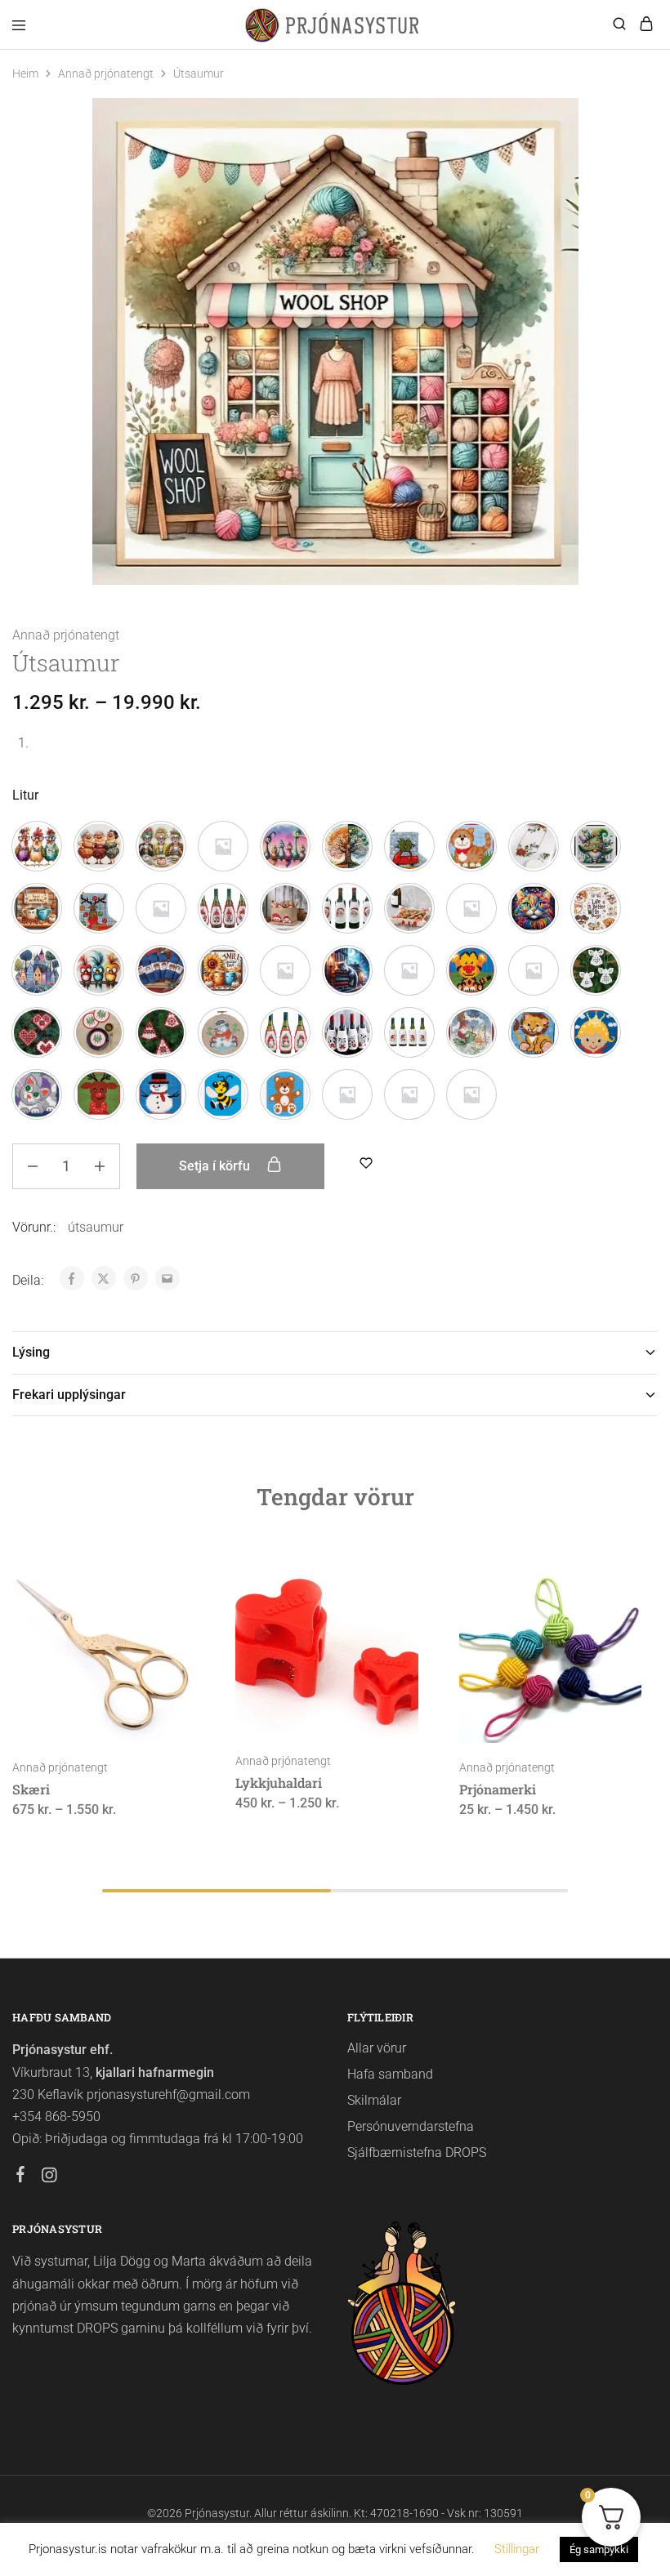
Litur (25, 795)
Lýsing (31, 1352)
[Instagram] (49, 2177)
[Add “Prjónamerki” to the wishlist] (612, 1640)
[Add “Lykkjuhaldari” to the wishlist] (389, 1640)
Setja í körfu (216, 1166)
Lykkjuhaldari (279, 1783)
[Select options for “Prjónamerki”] (612, 1580)
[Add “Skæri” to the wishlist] (165, 1640)
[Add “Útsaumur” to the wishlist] (366, 1163)
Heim (25, 74)
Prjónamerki (498, 1789)
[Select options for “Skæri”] (165, 1580)
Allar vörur (377, 2048)
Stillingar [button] (517, 2549)
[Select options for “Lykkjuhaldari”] (389, 1580)
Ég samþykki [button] (599, 2549)
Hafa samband (390, 2074)
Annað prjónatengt (106, 74)
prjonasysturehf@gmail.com (168, 2095)
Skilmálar (374, 2100)
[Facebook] (21, 2177)
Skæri (31, 1789)
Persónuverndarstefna (411, 2126)
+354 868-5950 (56, 2117)
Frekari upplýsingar (69, 1395)
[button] (37, 846)
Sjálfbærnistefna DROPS (417, 2153)
